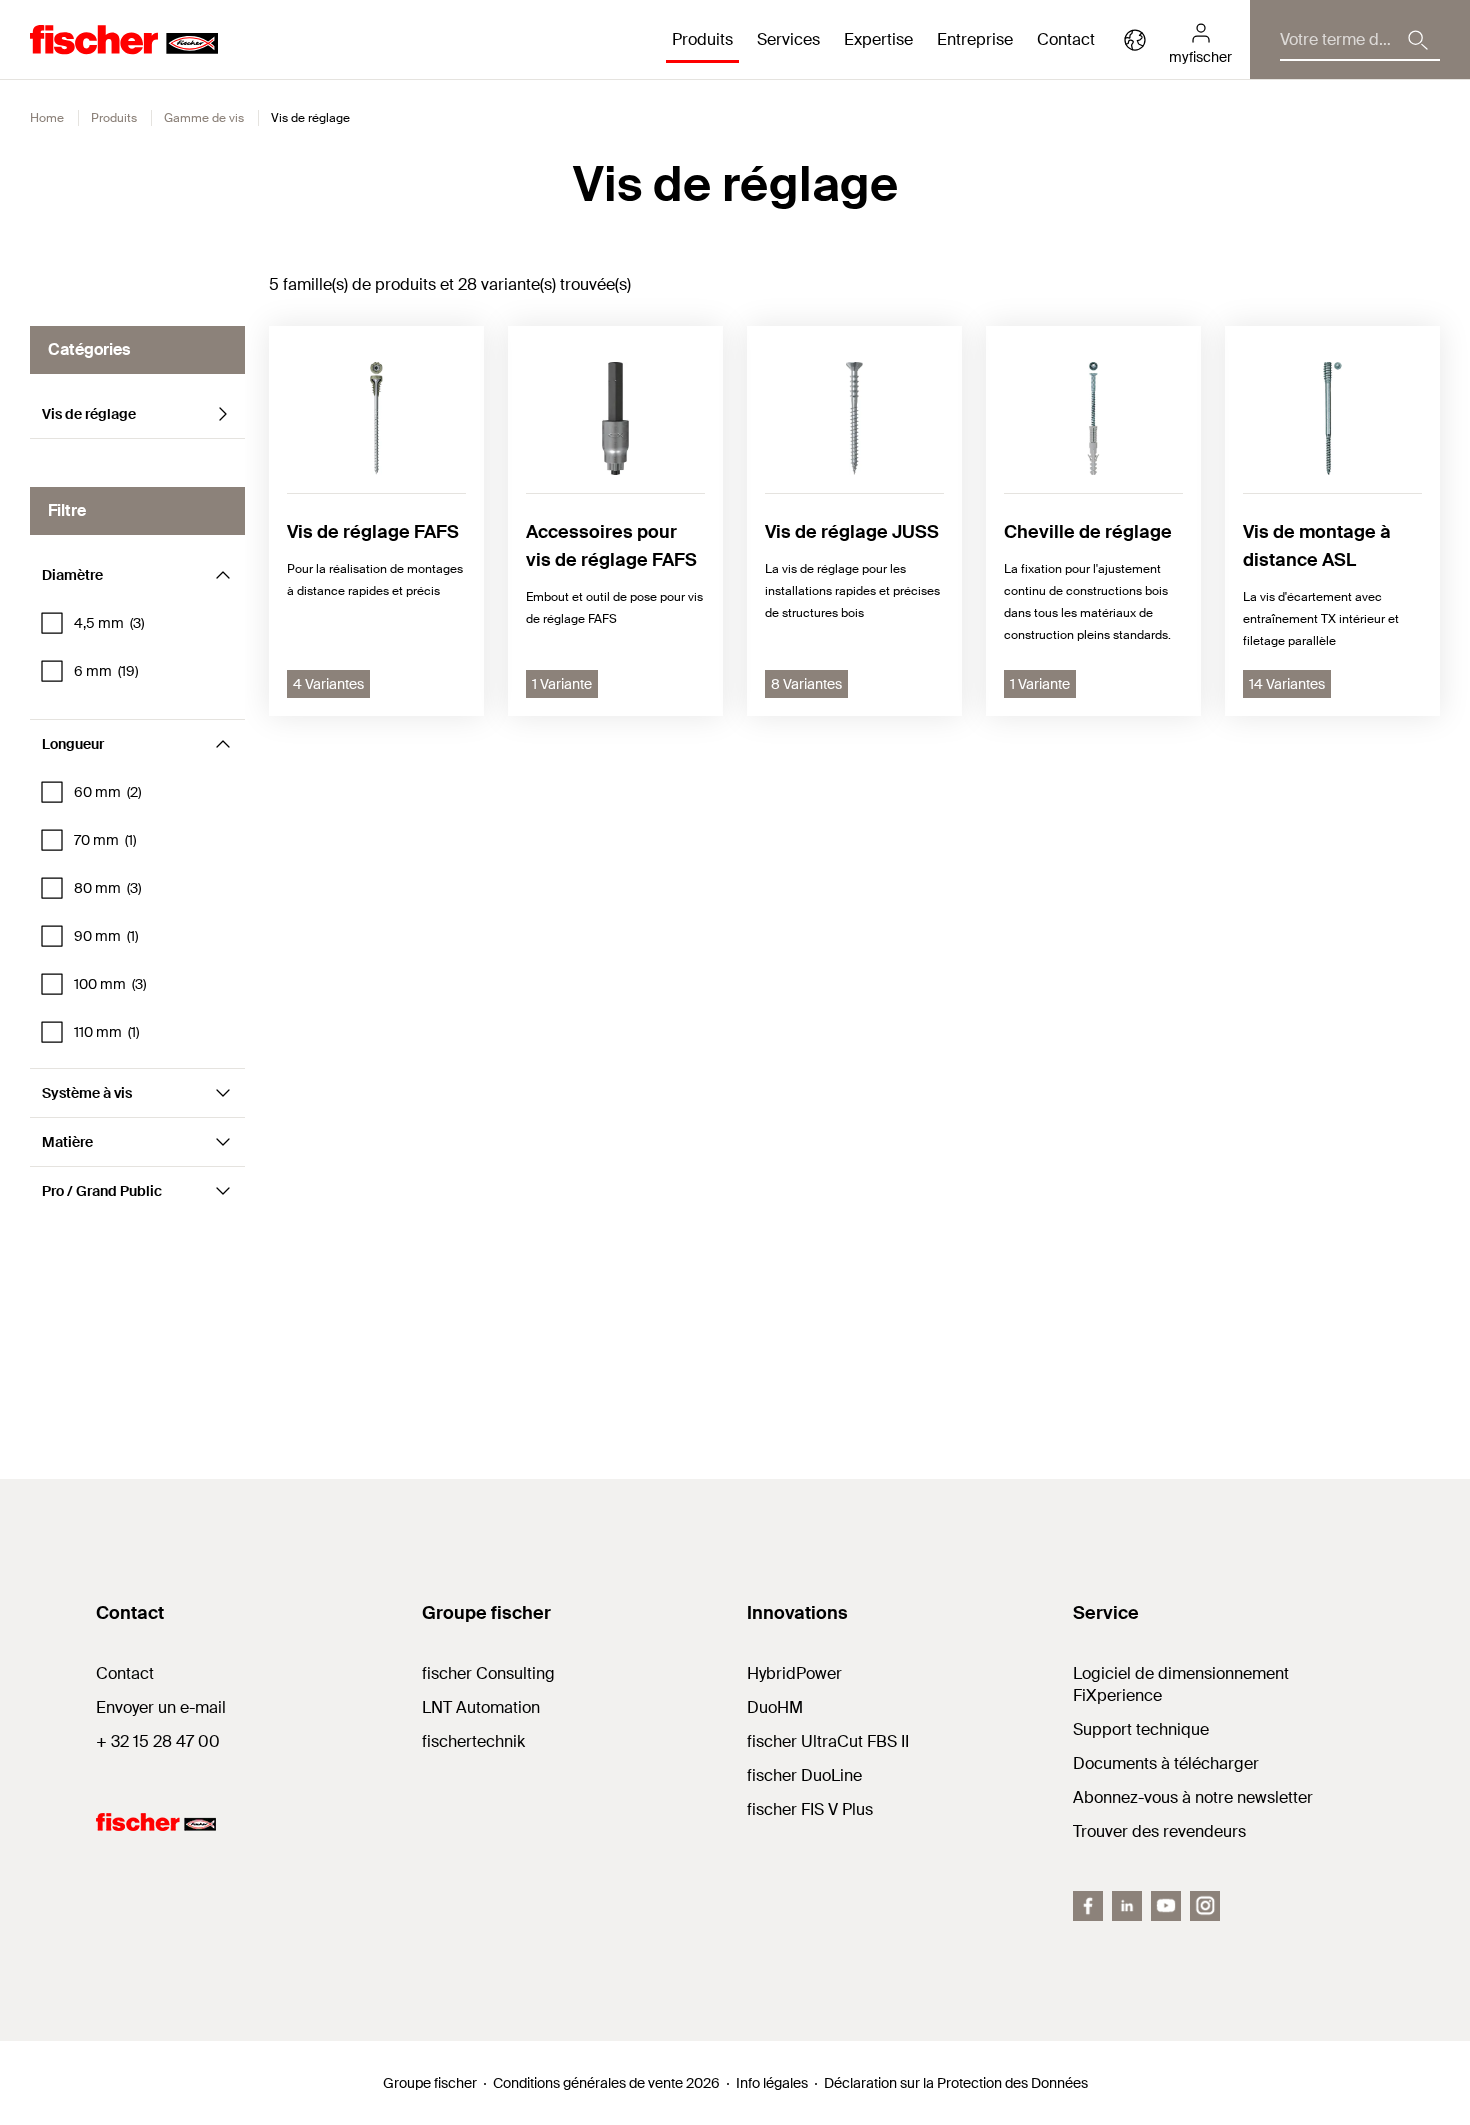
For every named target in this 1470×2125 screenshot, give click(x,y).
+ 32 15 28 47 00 (158, 1741)
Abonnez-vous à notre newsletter (1193, 1797)
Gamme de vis (204, 118)
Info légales (772, 2083)
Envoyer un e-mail (161, 1707)
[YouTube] (1166, 1906)
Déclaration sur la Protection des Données (956, 2083)
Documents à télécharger (1166, 1763)
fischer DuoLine (804, 1775)
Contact (1066, 39)
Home (47, 118)
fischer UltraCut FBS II (828, 1741)
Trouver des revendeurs (1159, 1831)
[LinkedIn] (1127, 1906)
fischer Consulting (488, 1673)
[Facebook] (1088, 1906)
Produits (114, 118)
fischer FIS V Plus (810, 1809)
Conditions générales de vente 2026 (606, 2083)
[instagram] (1205, 1906)
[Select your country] (1135, 40)
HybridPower (794, 1673)
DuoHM (775, 1707)
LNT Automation (481, 1707)
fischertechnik (473, 1741)
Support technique (1141, 1729)
